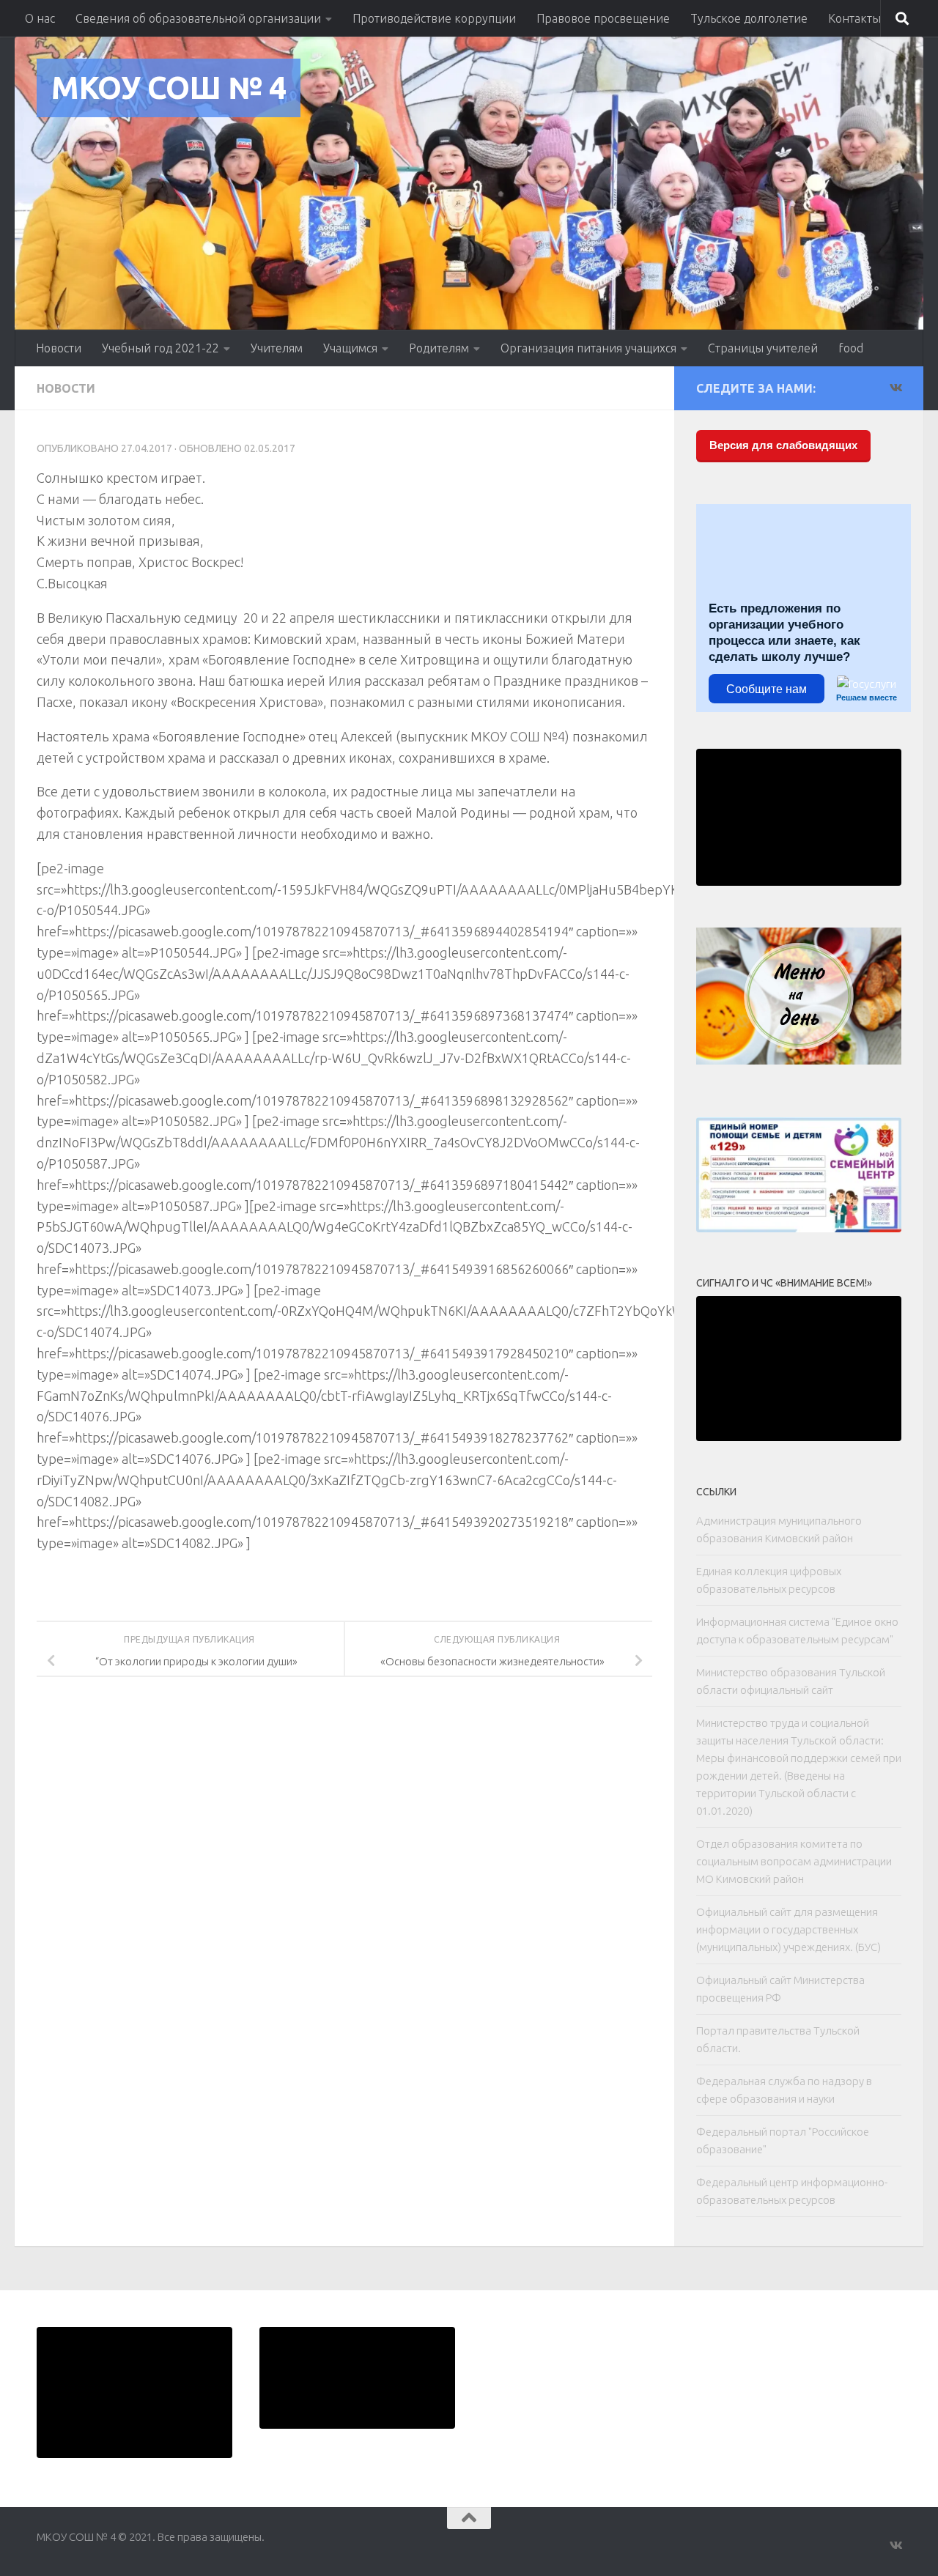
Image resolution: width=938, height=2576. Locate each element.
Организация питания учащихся (588, 348)
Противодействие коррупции (434, 18)
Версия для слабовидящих (783, 445)
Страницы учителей (763, 348)
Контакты (854, 18)
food (851, 348)
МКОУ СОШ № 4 (169, 88)
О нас (40, 18)
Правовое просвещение (603, 18)
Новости (59, 348)
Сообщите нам (767, 689)
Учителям (277, 348)
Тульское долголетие (749, 18)
